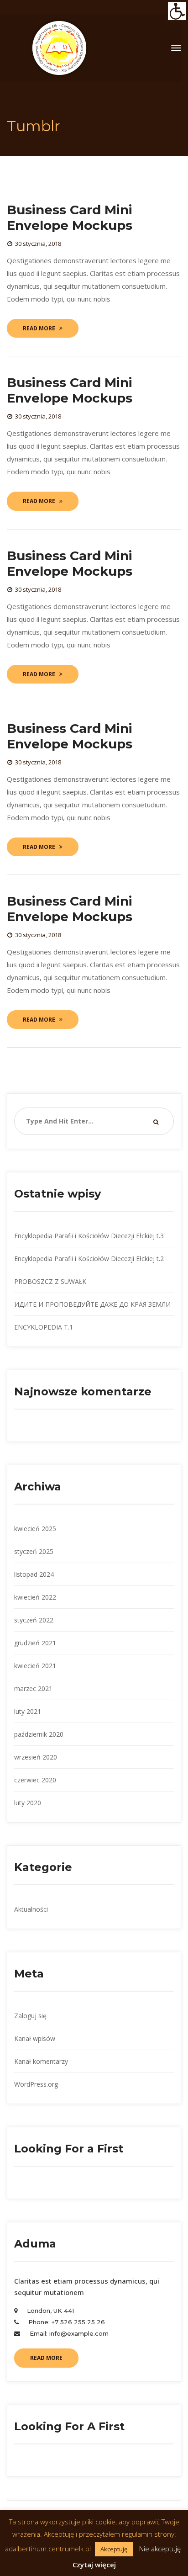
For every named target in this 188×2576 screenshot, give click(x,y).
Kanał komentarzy (41, 2061)
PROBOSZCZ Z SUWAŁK (50, 1281)
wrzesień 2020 (36, 1757)
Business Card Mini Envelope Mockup (70, 217)
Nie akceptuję (160, 2549)
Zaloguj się (30, 2016)
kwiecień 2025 (35, 1529)
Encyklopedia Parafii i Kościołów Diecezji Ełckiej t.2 (89, 1259)
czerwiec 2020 (35, 1780)
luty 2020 (28, 1803)
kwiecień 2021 (35, 1666)
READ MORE (46, 2358)
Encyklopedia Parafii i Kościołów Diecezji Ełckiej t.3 (89, 1236)
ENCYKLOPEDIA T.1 (44, 1327)
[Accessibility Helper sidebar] (177, 11)
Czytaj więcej (94, 2565)
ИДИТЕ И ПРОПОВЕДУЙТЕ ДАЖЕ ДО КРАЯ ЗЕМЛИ (92, 1304)
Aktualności (31, 1909)
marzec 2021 (33, 1688)
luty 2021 (28, 1711)
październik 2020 (39, 1734)
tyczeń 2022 (34, 1620)
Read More (39, 328)
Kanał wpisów (35, 2038)
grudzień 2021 (35, 1643)
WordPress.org (36, 2084)
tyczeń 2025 (34, 1551)
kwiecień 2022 (35, 1597)
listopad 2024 (34, 1574)
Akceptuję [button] (114, 2549)
